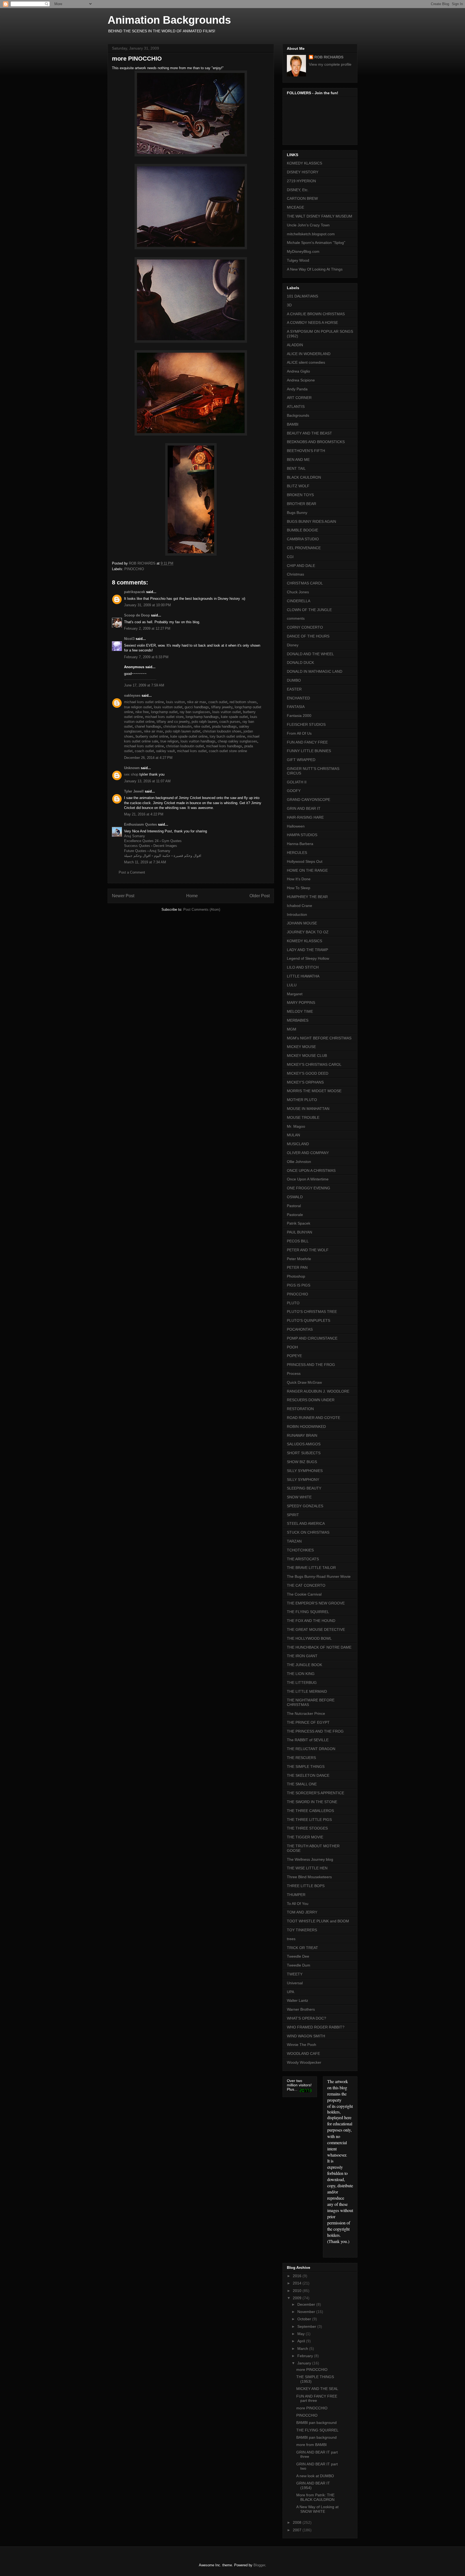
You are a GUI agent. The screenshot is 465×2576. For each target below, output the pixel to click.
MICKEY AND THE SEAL (317, 2389)
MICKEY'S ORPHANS (305, 1082)
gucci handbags (197, 707)
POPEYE (294, 1356)
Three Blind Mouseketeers (309, 1877)
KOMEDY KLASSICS (304, 163)
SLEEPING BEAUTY (304, 1488)
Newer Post (123, 896)
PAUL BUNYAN (300, 1232)
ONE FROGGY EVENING (309, 1188)
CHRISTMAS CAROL (305, 583)
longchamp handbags (202, 717)
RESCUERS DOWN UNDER (311, 1400)
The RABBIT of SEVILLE (308, 1740)
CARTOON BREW (302, 198)
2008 (298, 2522)
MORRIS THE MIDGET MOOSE (314, 1091)
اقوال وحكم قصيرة (187, 856)
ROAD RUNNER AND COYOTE (313, 1418)
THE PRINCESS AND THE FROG (315, 1731)
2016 (298, 2276)
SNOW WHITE (299, 1497)
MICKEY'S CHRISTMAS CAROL (314, 1064)
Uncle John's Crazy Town (308, 225)
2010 (298, 2291)
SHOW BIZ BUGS (302, 1462)
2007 (298, 2530)
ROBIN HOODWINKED (306, 1427)
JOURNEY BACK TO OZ (308, 932)
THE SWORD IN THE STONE (312, 1802)
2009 (298, 2298)
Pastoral (294, 1206)
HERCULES (297, 853)
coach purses (230, 722)
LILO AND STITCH (303, 967)
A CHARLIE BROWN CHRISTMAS (316, 314)
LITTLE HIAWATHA (303, 976)
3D (289, 305)
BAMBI (293, 424)
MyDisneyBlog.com (303, 251)
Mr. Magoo (296, 1126)
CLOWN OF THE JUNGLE (309, 610)
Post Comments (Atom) (202, 910)
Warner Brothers (301, 2009)
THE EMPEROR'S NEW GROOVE (316, 1603)
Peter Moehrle (299, 1259)
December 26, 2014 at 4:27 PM (148, 758)
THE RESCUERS (301, 1758)
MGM (292, 1029)
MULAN (293, 1135)
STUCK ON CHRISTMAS (308, 1532)
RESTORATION (300, 1409)
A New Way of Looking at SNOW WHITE (317, 2509)
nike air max (197, 702)
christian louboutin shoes (222, 731)
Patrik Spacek (299, 1223)
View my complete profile (330, 64)
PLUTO (293, 1303)
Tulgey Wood (298, 260)
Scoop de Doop (137, 615)
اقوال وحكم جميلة (137, 856)
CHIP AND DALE (301, 566)
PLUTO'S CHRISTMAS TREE (312, 1312)
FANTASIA (296, 707)
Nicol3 (129, 639)
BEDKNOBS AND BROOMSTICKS (316, 442)
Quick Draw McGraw (304, 1382)
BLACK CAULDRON (304, 477)
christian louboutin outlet (185, 746)
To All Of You (298, 1904)
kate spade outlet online (189, 736)
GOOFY (294, 791)
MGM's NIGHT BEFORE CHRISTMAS (319, 1038)
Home (192, 896)
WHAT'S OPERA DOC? (307, 2018)
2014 (298, 2283)
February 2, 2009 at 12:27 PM (147, 628)
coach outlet (218, 702)
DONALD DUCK (300, 663)
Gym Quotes (172, 841)
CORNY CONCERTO (305, 627)
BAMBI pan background (316, 2423)
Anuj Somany (135, 836)
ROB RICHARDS (329, 57)
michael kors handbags (224, 746)
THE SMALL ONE (302, 1784)
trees (291, 1939)
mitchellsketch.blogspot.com (311, 234)
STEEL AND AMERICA (306, 1523)
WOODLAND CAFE (303, 2053)
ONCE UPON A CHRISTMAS (311, 1170)
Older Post (260, 896)
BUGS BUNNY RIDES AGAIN (311, 521)
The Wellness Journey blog (310, 1859)
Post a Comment (132, 872)
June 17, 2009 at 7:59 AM (144, 685)
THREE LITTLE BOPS (306, 1886)
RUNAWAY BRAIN (302, 1435)
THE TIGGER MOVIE (305, 1837)
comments (296, 618)
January (305, 2363)
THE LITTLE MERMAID (307, 1691)
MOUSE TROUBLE (303, 1117)
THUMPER (296, 1895)
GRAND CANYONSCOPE (309, 800)
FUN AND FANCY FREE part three (317, 2398)
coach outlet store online (228, 751)
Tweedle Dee (298, 1956)
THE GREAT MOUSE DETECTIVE (316, 1629)
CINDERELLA (299, 601)
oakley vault (165, 751)
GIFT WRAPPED (301, 760)
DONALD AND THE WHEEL (310, 654)
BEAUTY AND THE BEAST (309, 433)
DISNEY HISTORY (303, 172)
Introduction (297, 914)
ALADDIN (295, 345)
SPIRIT (293, 1515)
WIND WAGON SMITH (306, 2036)
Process (294, 1373)
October (305, 2319)
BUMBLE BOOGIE (302, 530)
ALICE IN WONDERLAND (309, 354)
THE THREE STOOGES (307, 1828)
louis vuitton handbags (198, 741)
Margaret (295, 994)
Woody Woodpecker (304, 2062)
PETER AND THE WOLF (308, 1250)
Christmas (295, 574)
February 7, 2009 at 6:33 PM (146, 657)
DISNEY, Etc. (298, 190)
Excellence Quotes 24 (141, 841)
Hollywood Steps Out (305, 861)
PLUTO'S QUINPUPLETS (309, 1320)
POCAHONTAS (300, 1329)
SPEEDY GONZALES (305, 1506)
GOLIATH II (297, 782)
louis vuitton (175, 702)
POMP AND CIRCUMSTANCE (312, 1338)
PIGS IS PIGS (299, 1285)
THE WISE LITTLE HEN (307, 1868)
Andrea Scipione (301, 380)
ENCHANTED (298, 698)
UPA (290, 1992)
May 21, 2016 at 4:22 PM (144, 814)
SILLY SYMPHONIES (305, 1471)
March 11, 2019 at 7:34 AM (145, 862)
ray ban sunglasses (195, 712)
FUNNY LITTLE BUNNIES (309, 751)
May (302, 2334)
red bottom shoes (243, 702)
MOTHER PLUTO (302, 1100)
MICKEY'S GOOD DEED (308, 1073)
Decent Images (165, 846)
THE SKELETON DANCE (308, 1775)
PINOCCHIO (134, 569)
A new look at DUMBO (315, 2476)
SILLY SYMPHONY (303, 1480)
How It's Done (299, 879)
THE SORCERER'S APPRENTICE (316, 1793)
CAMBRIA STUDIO (303, 539)
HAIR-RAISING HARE (305, 817)
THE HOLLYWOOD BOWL (309, 1638)
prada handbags (224, 726)
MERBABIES (298, 1020)
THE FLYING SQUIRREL (308, 1612)
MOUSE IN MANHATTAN (308, 1109)
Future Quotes (135, 851)
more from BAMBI (311, 2445)
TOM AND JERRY (302, 1912)
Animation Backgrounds (169, 20)
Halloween (296, 826)
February (306, 2356)
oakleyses (132, 695)
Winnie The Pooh (302, 2045)
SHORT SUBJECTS (304, 1453)
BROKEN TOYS (300, 495)
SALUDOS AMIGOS (304, 1444)
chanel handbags (148, 726)
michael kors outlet (192, 751)
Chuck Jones (298, 592)
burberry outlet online (152, 736)
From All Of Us (299, 733)
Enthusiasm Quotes (140, 824)
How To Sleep (299, 888)
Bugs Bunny (297, 513)
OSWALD (295, 1197)
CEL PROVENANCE (304, 548)
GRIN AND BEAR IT (304, 808)
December (307, 2304)
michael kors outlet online (144, 702)
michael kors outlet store (164, 717)
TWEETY (295, 1974)
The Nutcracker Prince (306, 1713)
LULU (292, 985)
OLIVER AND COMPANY (308, 1153)
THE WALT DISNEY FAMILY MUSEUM (320, 216)
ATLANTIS (296, 406)
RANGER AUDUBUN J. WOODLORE (318, 1391)
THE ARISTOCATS (303, 1559)
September (307, 2326)
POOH (292, 1347)
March (303, 2349)
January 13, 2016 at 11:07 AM (147, 781)
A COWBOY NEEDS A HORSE (312, 323)
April (302, 2341)
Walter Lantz (297, 2000)
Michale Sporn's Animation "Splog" (316, 243)
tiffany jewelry (222, 707)
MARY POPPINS (301, 1003)
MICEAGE (295, 207)
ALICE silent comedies (306, 362)
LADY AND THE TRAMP (307, 950)
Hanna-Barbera (300, 844)
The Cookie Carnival (304, 1594)
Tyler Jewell (134, 791)
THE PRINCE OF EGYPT (308, 1722)
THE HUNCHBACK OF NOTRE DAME (319, 1647)
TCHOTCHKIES (300, 1550)
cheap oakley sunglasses (237, 741)
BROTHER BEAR (302, 504)
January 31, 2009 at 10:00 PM (147, 605)
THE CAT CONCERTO (306, 1585)
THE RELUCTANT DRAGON (311, 1749)
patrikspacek (135, 592)
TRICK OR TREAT (302, 1948)
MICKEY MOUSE (301, 1047)
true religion (169, 741)
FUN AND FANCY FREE (307, 742)
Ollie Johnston (299, 1162)
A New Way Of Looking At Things (315, 269)
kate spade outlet (234, 717)
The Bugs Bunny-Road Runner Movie (319, 1576)
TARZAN (294, 1541)
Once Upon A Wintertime (308, 1179)
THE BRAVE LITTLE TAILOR (311, 1568)
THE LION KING (301, 1674)
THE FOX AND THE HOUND (311, 1621)
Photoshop (296, 1276)
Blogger (259, 2565)
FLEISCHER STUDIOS (306, 724)
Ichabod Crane (300, 906)
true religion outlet (138, 707)
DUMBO (294, 680)
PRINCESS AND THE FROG (311, 1365)
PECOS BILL (298, 1241)
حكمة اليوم (162, 856)
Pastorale (295, 1215)
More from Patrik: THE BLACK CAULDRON (315, 2497)
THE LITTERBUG (302, 1683)
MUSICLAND (298, 1144)
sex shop (131, 774)
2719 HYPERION (301, 181)
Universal (295, 1983)
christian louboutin (177, 726)
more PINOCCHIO (312, 2370)
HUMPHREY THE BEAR (307, 897)
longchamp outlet (164, 712)
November (307, 2312)
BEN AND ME (298, 460)
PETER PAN (297, 1267)
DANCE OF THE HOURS (308, 636)
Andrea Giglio (298, 371)
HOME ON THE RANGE (307, 870)
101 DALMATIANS (302, 296)
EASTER (294, 689)
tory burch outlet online (227, 736)
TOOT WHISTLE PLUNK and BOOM (318, 1921)
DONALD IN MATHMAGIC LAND (315, 671)
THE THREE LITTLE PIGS (309, 1820)
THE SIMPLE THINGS (306, 1767)
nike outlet (202, 726)
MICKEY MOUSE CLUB (307, 1056)
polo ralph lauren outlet (183, 731)
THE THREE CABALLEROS (310, 1811)
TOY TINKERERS (302, 1930)
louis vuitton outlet (168, 707)
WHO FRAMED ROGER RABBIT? (316, 2027)
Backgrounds (298, 415)
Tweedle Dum (299, 1965)
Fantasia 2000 (299, 716)
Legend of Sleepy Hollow (308, 958)
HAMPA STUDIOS (302, 835)
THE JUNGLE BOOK (304, 1665)
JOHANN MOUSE (302, 923)
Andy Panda (297, 389)
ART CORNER (299, 398)
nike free (142, 712)
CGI (290, 557)
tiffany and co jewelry (173, 722)
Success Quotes (137, 846)
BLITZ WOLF (298, 486)
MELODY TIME (300, 1011)
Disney (293, 645)
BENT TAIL (296, 468)
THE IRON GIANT (302, 1656)
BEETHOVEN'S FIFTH (306, 451)
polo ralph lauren (204, 722)
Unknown (132, 768)
